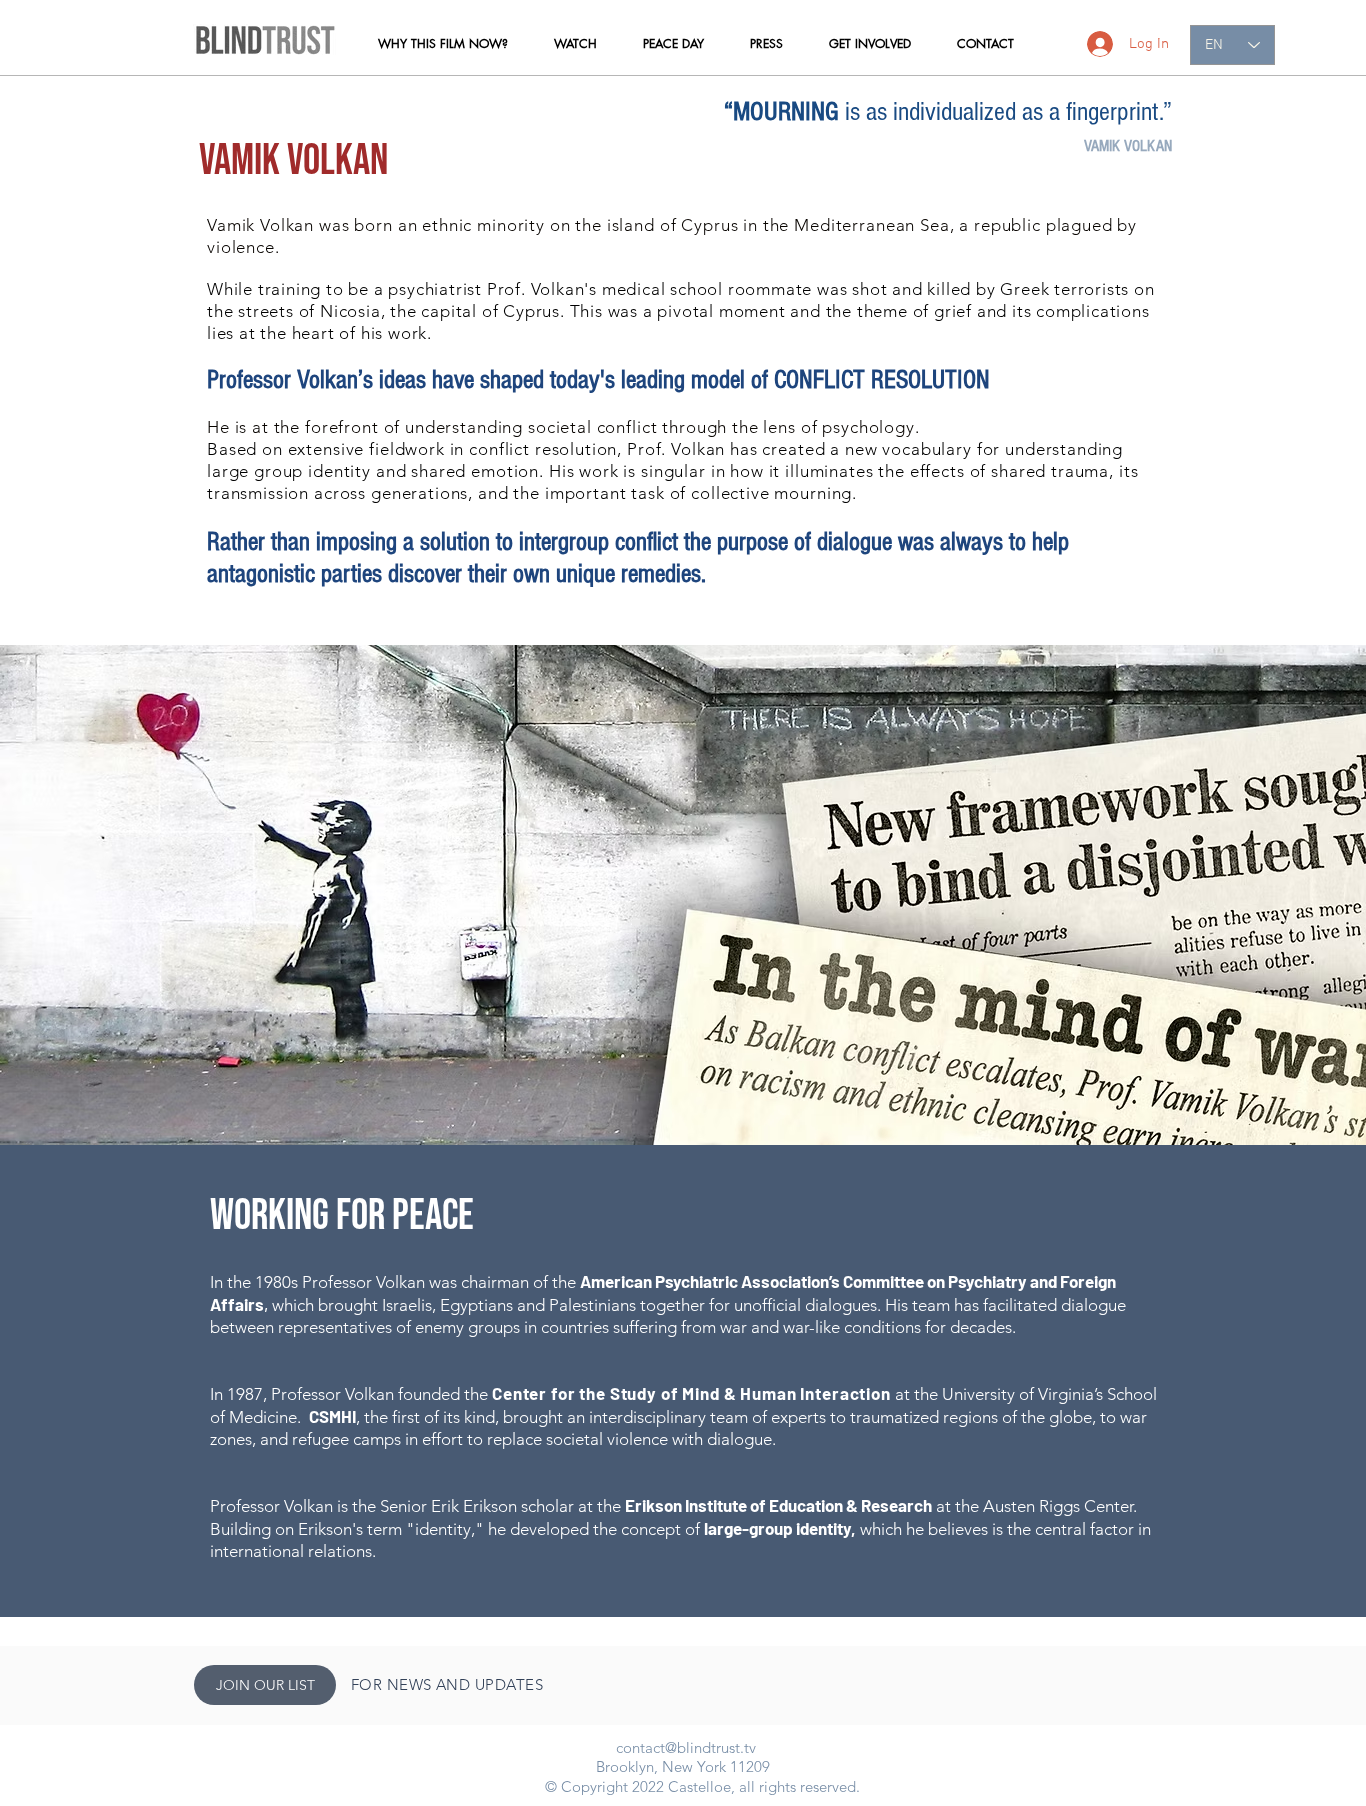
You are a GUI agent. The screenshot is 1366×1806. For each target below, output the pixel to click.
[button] (442, 44)
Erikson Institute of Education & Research (778, 1505)
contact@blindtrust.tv (686, 1747)
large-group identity (777, 1528)
